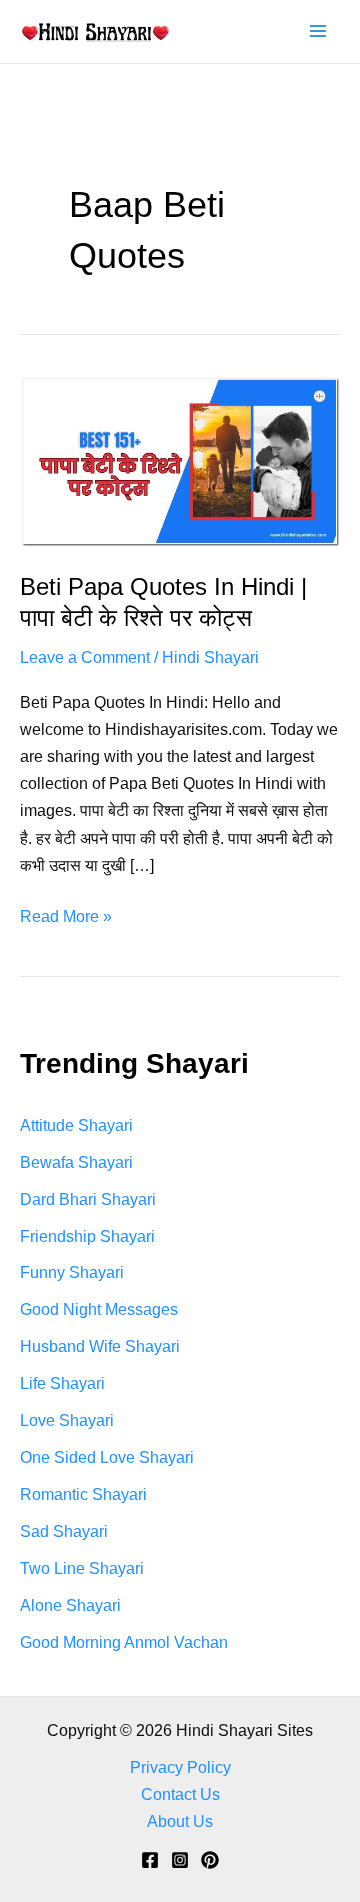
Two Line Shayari (82, 1568)
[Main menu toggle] (317, 31)
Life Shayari (62, 1383)
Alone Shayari (70, 1605)
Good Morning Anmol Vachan (124, 1642)
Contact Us (180, 1794)
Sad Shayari (64, 1531)
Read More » (66, 918)
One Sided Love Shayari (107, 1457)
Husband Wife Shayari (100, 1346)
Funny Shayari (72, 1272)
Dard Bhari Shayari (88, 1199)
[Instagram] (180, 1860)
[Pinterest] (210, 1860)
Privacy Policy (180, 1767)
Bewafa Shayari (76, 1162)
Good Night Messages (99, 1309)
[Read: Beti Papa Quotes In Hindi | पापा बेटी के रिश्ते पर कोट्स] (180, 460)
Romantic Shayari (83, 1494)
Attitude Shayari (76, 1125)
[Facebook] (150, 1860)
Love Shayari (67, 1420)
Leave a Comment (85, 657)
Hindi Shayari (210, 657)
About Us (180, 1821)
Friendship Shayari (87, 1236)
